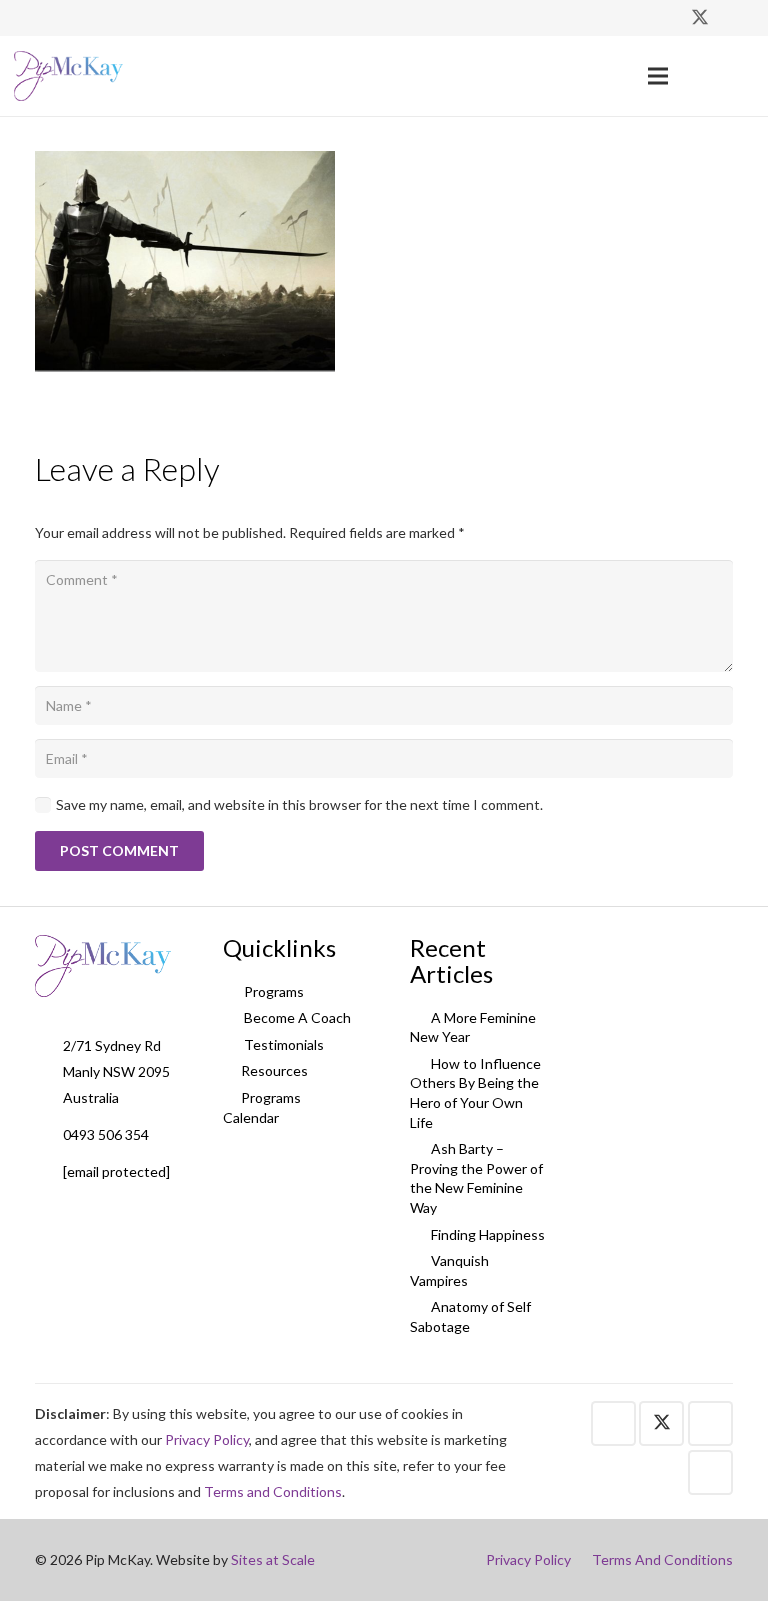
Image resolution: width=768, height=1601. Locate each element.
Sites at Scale (273, 1559)
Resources (274, 1070)
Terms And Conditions (662, 1559)
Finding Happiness (486, 1234)
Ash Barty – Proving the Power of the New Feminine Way (476, 1178)
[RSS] (710, 1472)
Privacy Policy (207, 1439)
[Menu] (658, 76)
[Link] (68, 76)
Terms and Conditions (273, 1491)
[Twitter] (700, 18)
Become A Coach (296, 1017)
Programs (272, 991)
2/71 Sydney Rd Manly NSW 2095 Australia (116, 1071)
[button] (694, 75)
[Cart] (732, 76)
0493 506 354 (106, 1134)
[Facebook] (664, 18)
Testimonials (282, 1044)
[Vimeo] (736, 18)
